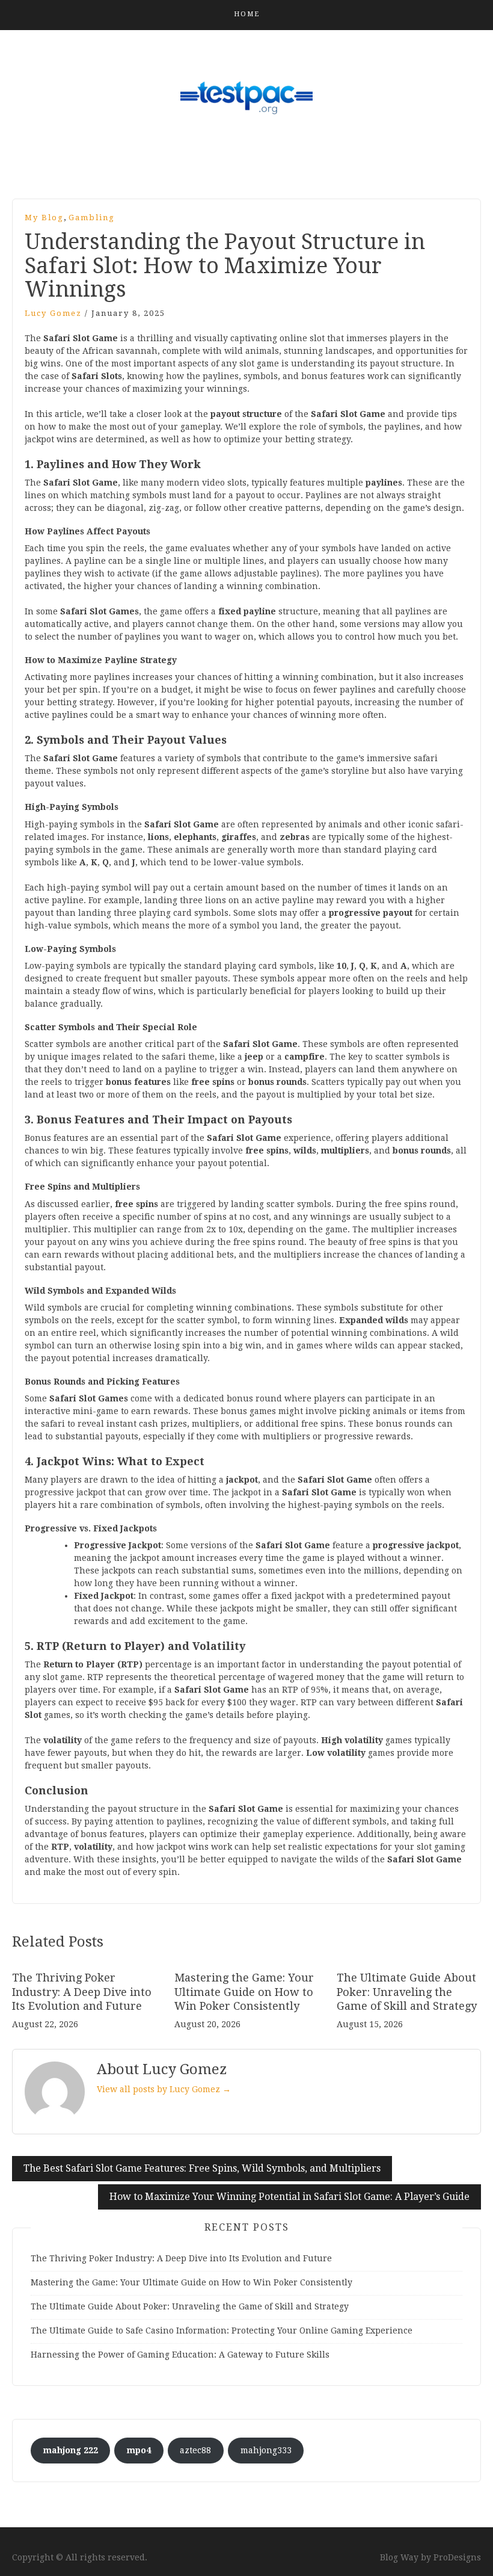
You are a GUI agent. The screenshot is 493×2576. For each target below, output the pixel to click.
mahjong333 (266, 2450)
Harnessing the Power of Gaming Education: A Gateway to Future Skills (180, 2355)
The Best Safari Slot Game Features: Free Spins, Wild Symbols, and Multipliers (202, 2168)
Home (247, 14)
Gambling (92, 218)
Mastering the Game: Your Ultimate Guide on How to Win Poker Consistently (244, 1992)
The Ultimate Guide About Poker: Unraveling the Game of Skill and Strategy (407, 1992)
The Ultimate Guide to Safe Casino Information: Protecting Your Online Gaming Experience (222, 2330)
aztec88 (195, 2450)
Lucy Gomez (53, 313)
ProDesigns (457, 2557)
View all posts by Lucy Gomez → (164, 2089)
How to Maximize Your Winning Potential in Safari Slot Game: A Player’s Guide (289, 2197)
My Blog (44, 218)
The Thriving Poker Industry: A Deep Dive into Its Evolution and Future (82, 1992)
